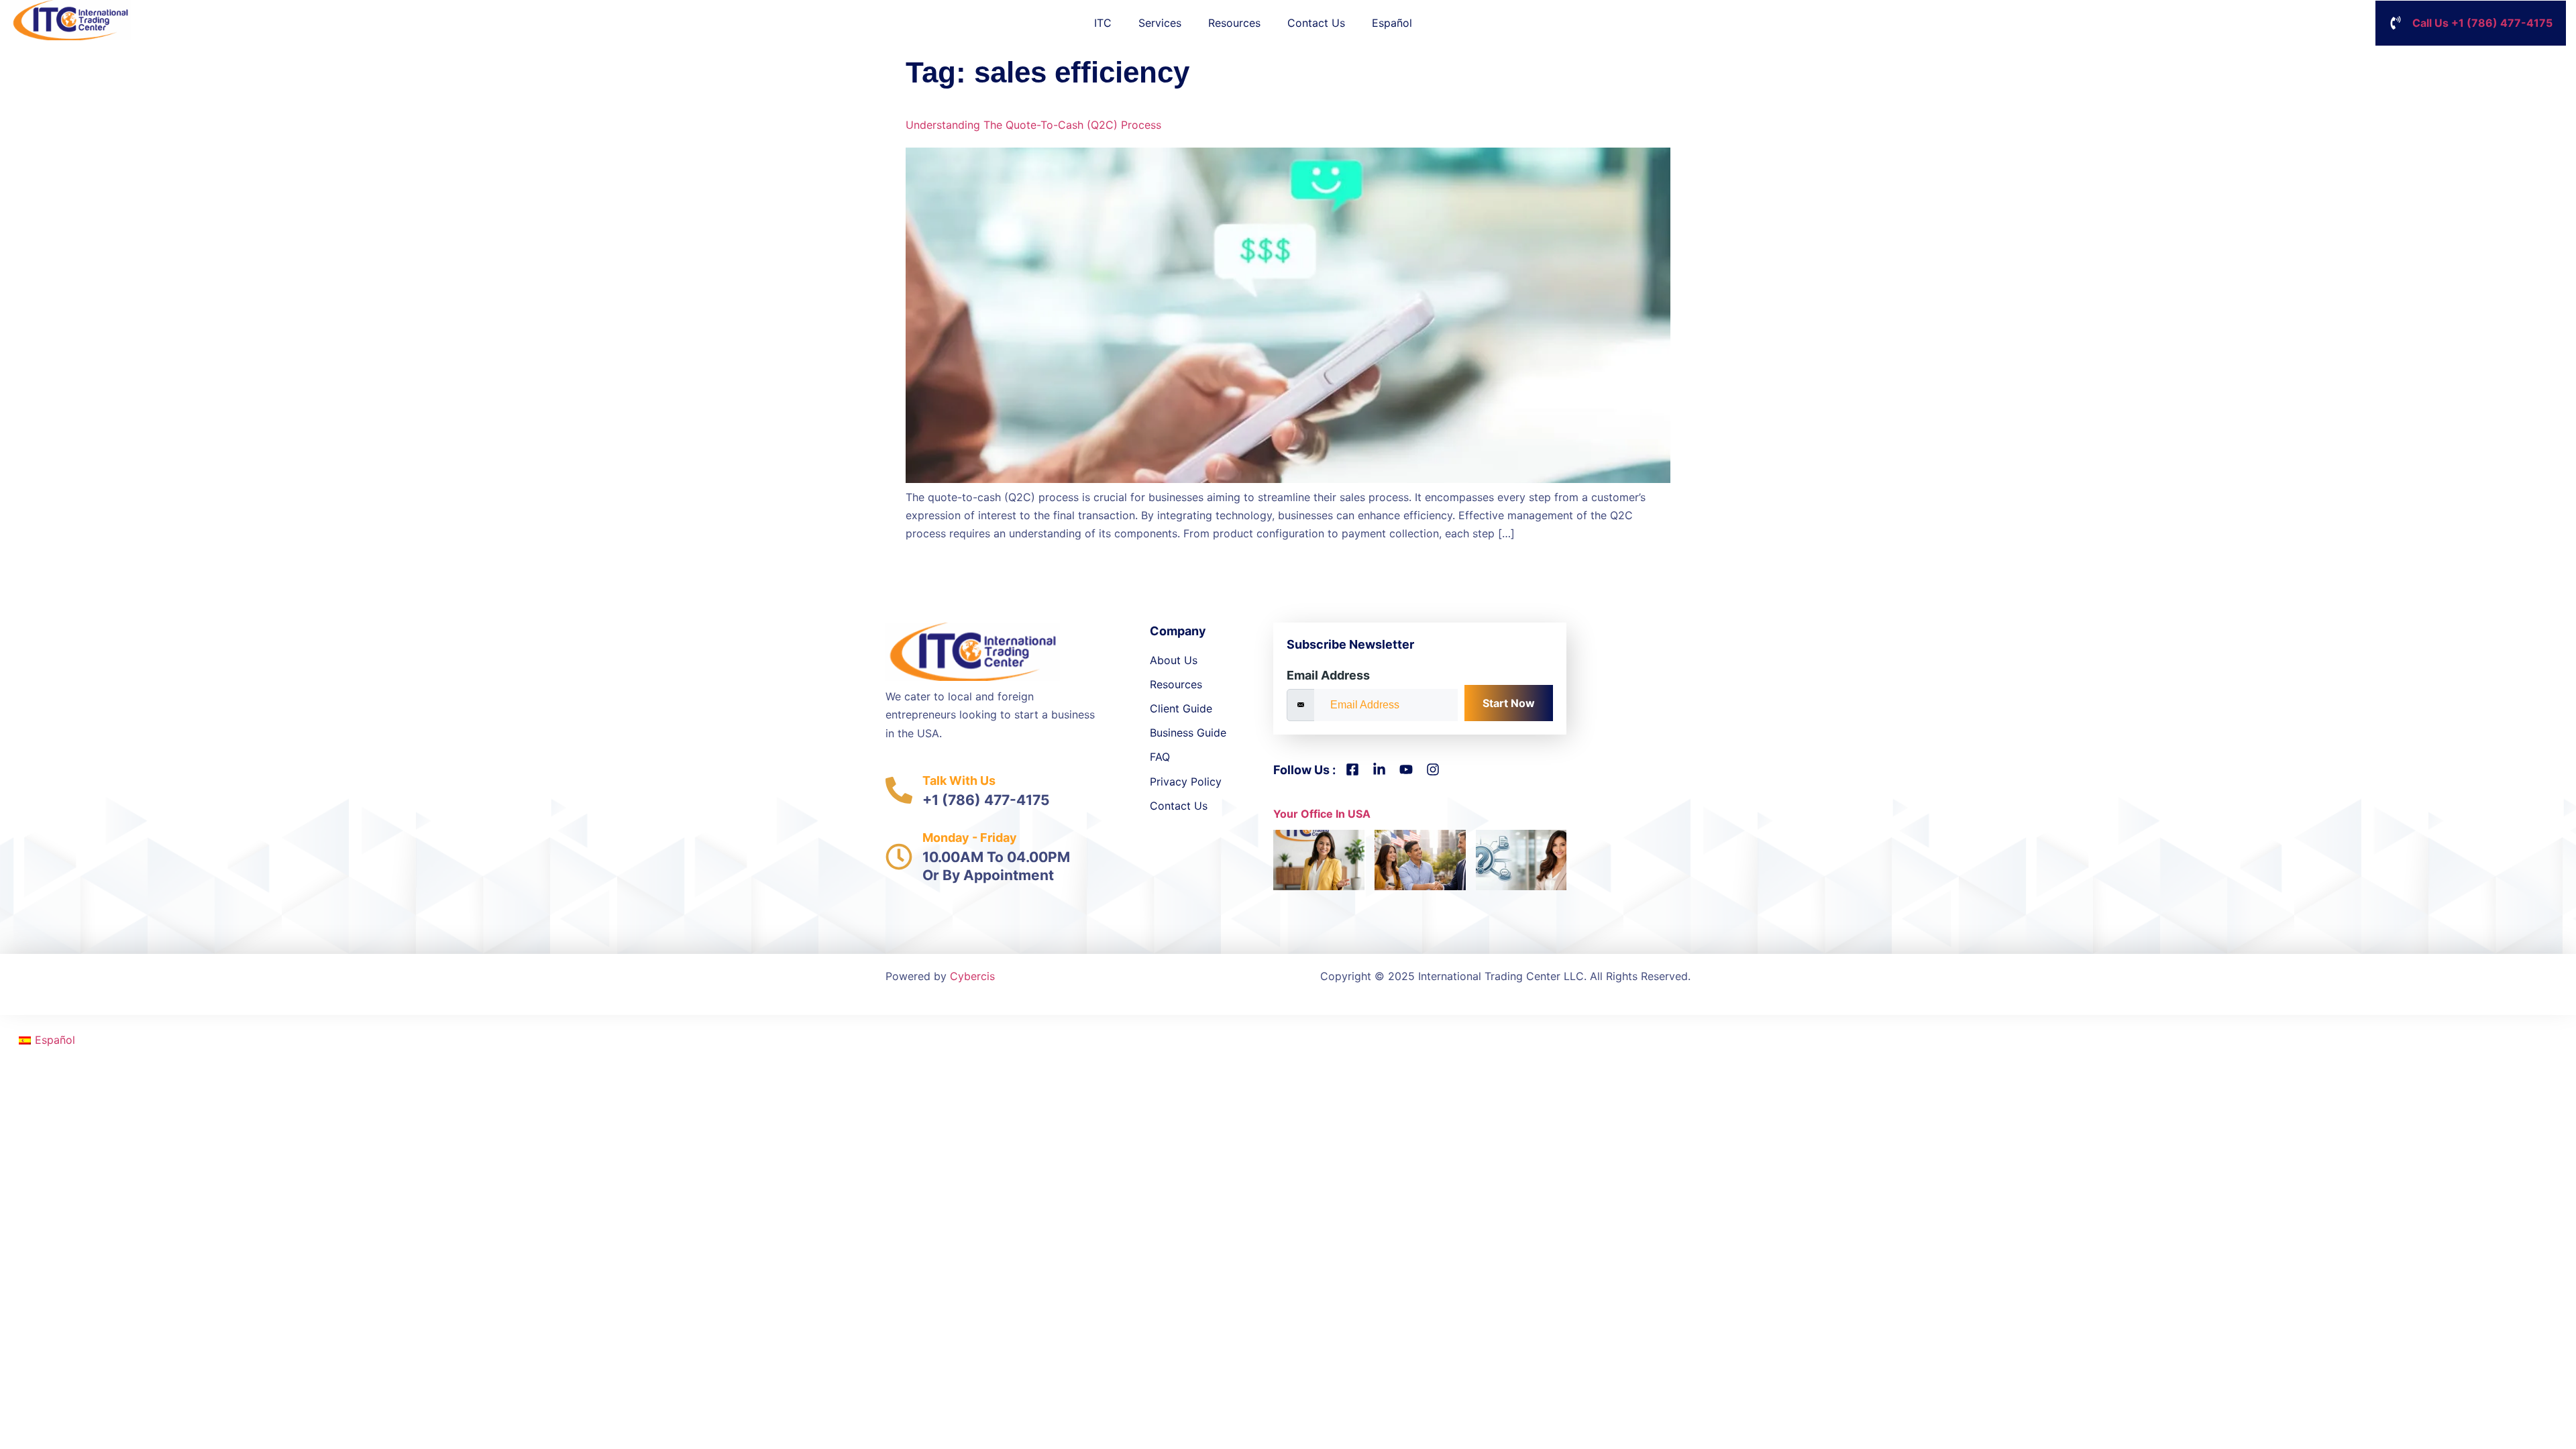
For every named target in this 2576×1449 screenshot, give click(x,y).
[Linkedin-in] (1379, 769)
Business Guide (1188, 733)
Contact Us (1316, 23)
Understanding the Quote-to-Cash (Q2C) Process (1033, 125)
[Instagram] (1433, 769)
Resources (1234, 23)
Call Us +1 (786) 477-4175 (2482, 23)
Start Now (1509, 703)
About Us (1174, 660)
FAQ (1160, 757)
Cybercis (972, 976)
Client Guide (1181, 708)
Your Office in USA (1322, 814)
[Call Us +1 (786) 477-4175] (2396, 23)
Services (1160, 23)
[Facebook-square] (1352, 769)
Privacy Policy (1186, 782)
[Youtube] (1406, 769)
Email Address (1328, 675)
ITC (1103, 23)
